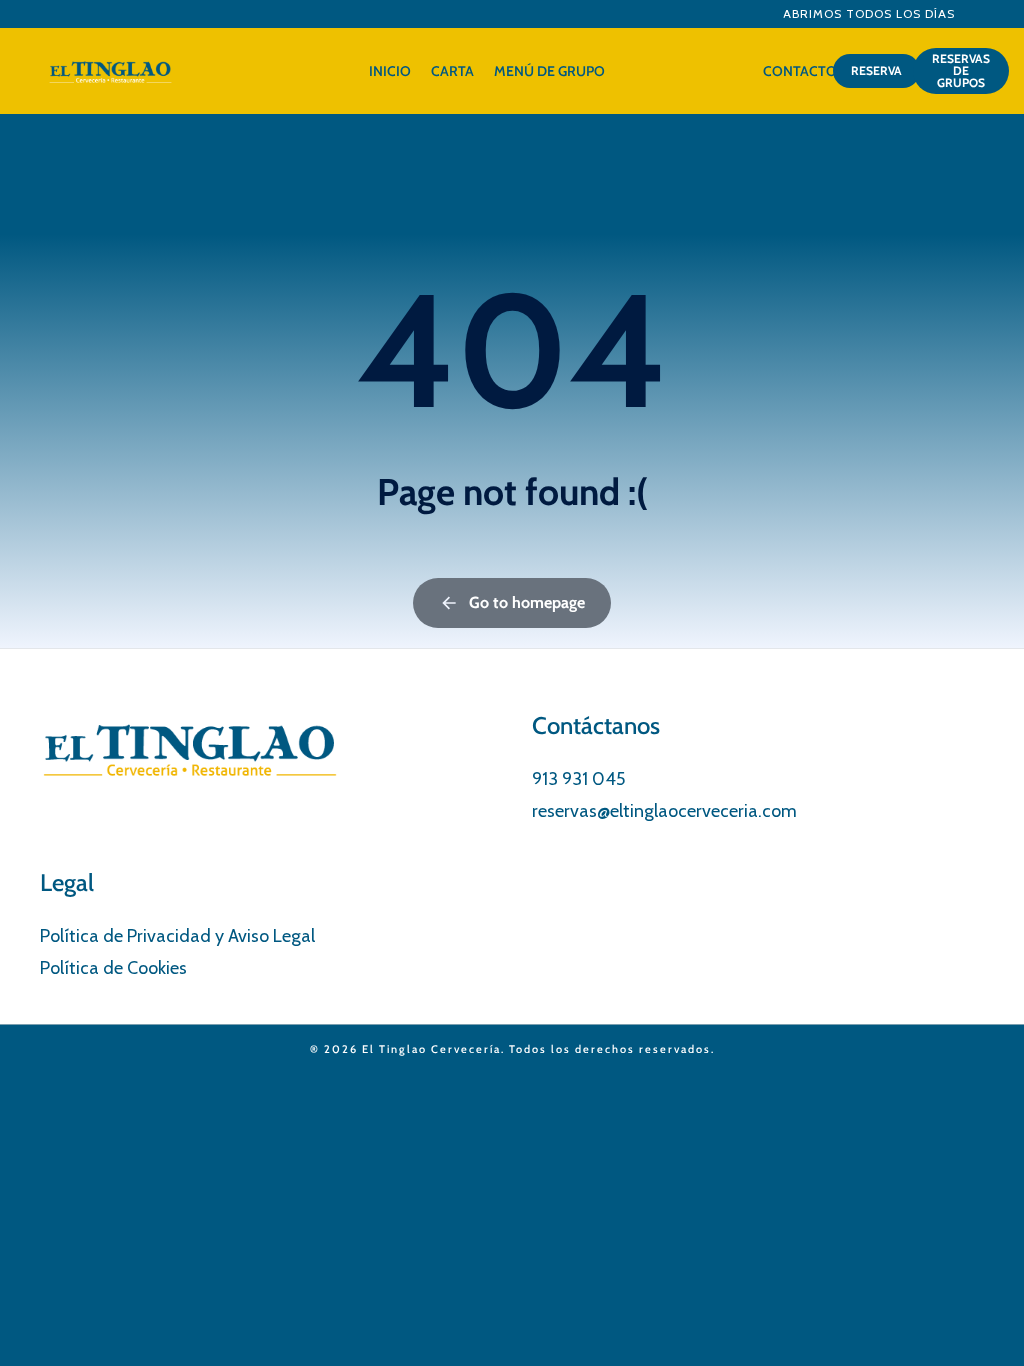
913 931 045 (578, 779)
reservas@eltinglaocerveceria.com (664, 811)
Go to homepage (527, 602)
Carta (452, 71)
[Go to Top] (983, 1325)
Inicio (390, 71)
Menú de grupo (549, 71)
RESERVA (876, 70)
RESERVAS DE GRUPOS (961, 70)
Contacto (800, 71)
